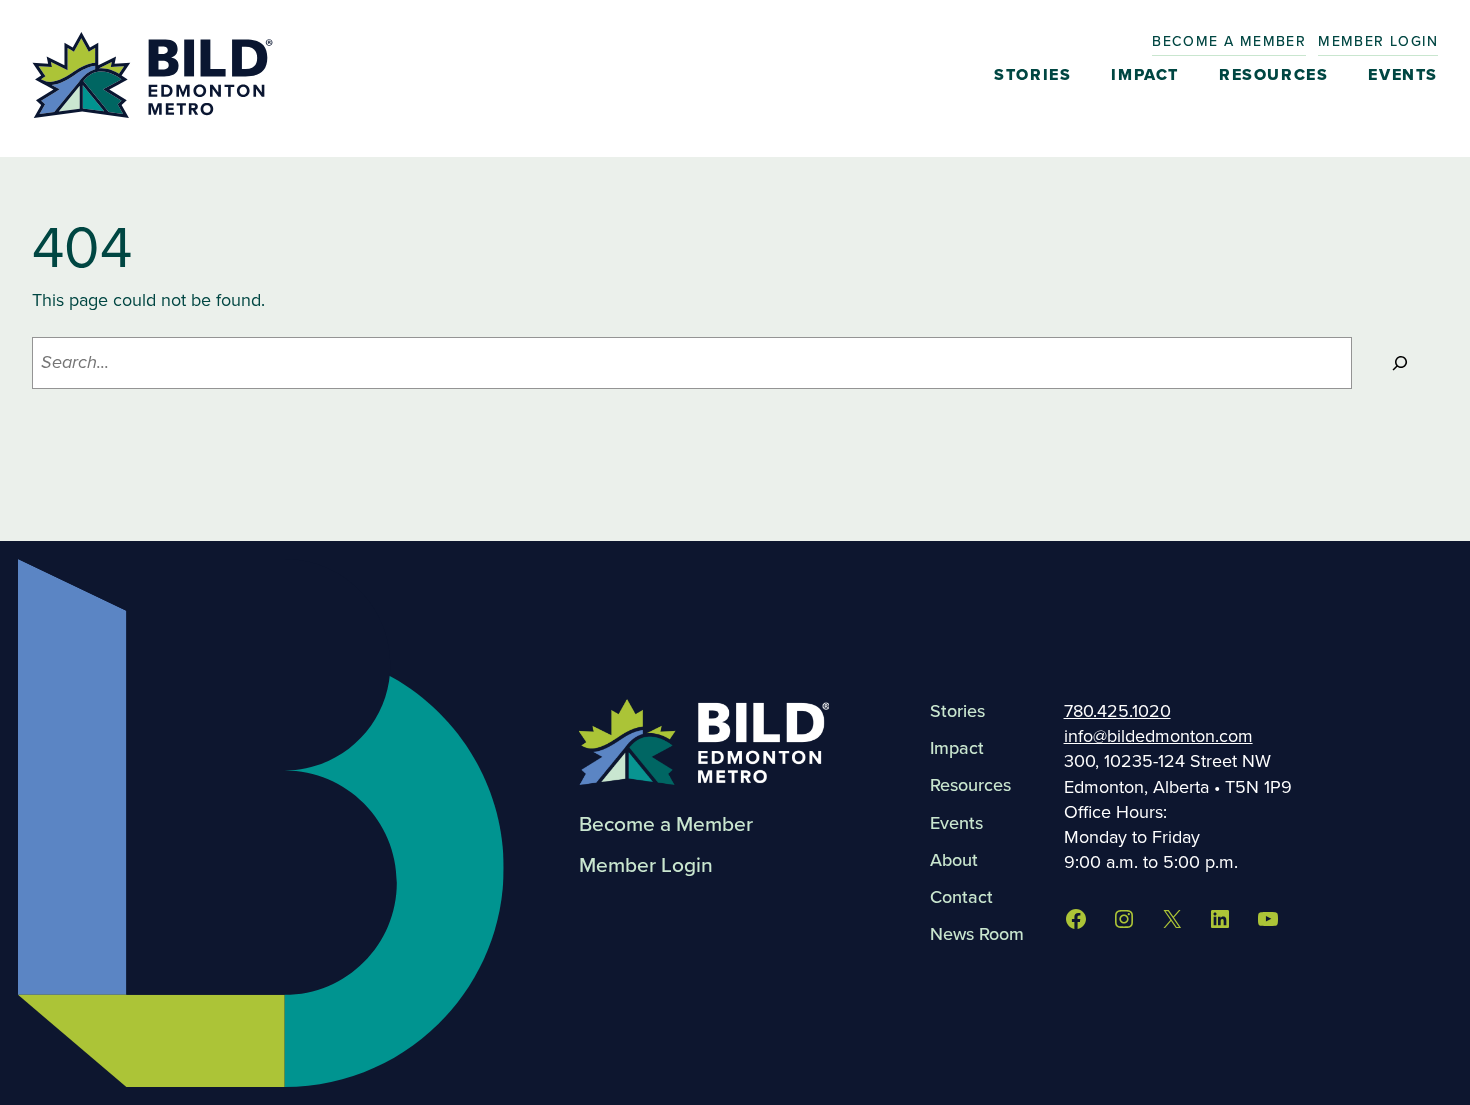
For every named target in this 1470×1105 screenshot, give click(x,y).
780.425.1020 (1117, 711)
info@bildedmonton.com (1158, 736)
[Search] (1400, 363)
